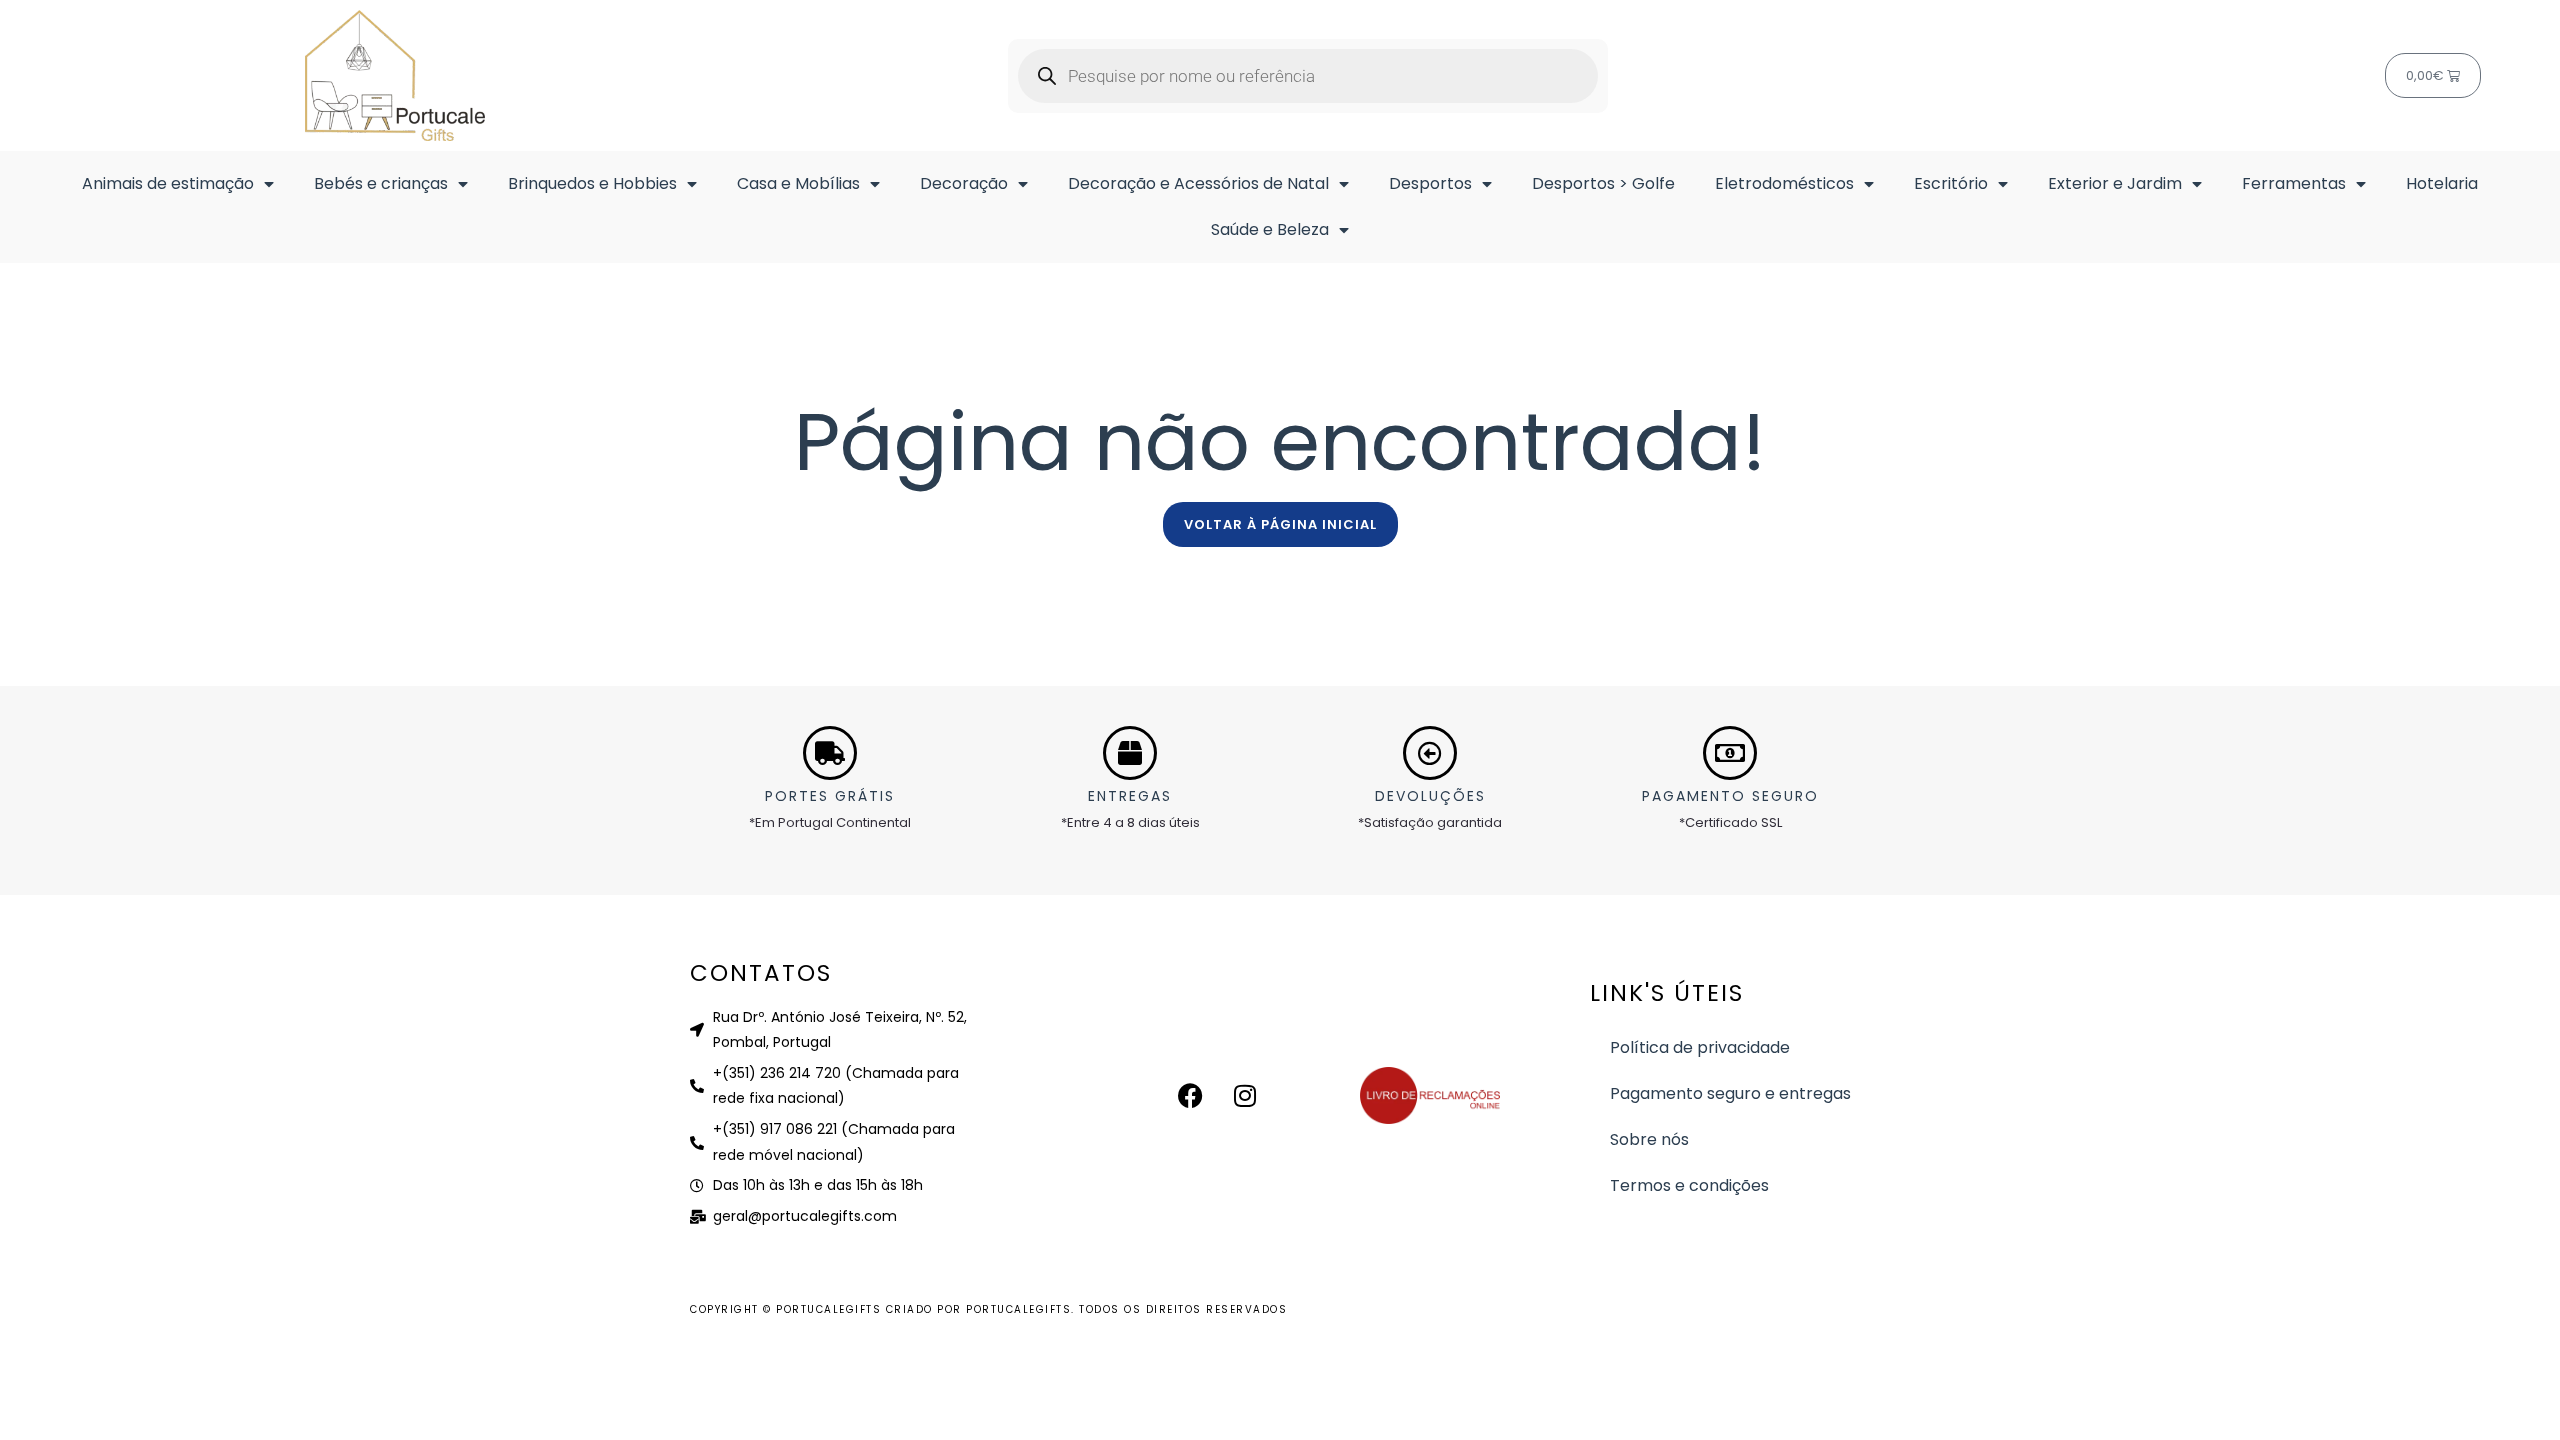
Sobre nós (1649, 1139)
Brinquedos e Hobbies (592, 183)
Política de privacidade (1700, 1047)
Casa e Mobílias (798, 183)
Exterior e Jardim (2115, 183)
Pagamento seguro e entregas (1730, 1093)
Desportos (1430, 183)
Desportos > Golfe (1603, 183)
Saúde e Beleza (1270, 229)
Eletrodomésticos (1784, 183)
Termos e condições (1689, 1185)
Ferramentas (2294, 183)
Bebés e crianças (381, 183)
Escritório (1951, 183)
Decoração (964, 183)
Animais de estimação (168, 183)
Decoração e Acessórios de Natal (1198, 183)
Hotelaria (2442, 183)
